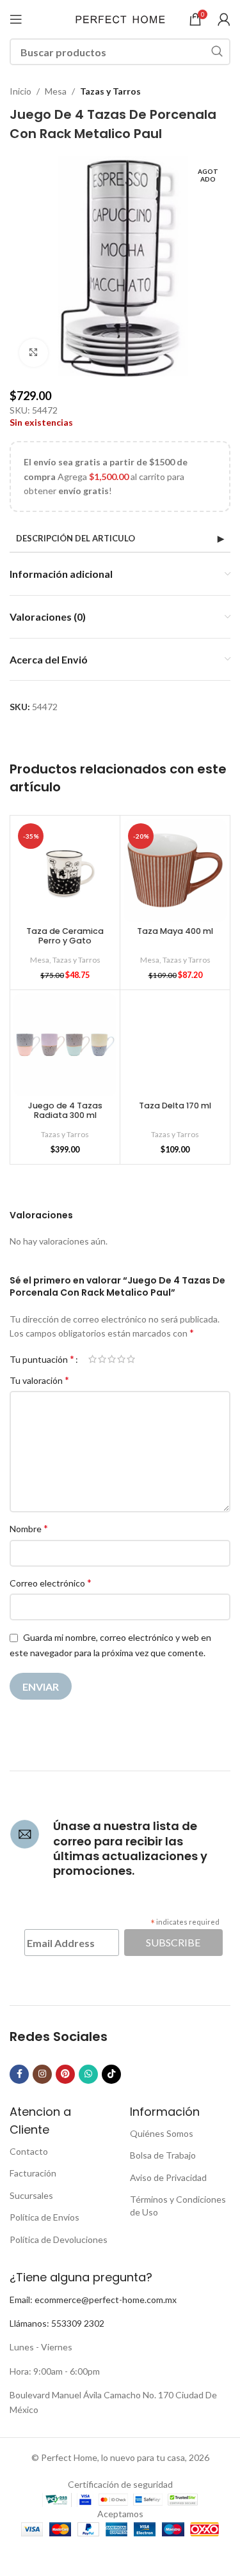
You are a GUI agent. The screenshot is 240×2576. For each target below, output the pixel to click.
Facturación (33, 2173)
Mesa (56, 91)
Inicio (20, 91)
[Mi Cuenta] (224, 19)
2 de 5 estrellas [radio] (102, 1359)
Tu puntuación (42, 1359)
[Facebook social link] (19, 2074)
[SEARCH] (217, 52)
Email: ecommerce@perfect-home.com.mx (93, 2300)
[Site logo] (120, 18)
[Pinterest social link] (65, 2074)
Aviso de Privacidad (168, 2177)
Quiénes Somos (162, 2133)
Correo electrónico (51, 1582)
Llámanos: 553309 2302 (57, 2323)
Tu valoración (39, 1380)
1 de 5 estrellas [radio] (92, 1359)
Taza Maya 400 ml (175, 931)
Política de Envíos (44, 2217)
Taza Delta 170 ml (175, 1106)
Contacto (29, 2151)
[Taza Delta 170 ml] (175, 1045)
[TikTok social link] (111, 2074)
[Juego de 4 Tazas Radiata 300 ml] (65, 1045)
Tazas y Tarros (110, 91)
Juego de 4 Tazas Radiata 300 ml (65, 1110)
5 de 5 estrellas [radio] (131, 1359)
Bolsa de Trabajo (163, 2155)
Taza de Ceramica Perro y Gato (65, 936)
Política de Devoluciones (59, 2239)
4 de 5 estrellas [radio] (121, 1359)
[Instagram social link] (42, 2074)
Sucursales (31, 2195)
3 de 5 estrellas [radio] (112, 1359)
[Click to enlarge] (34, 353)
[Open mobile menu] (16, 19)
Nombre (29, 1528)
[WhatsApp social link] (88, 2074)
